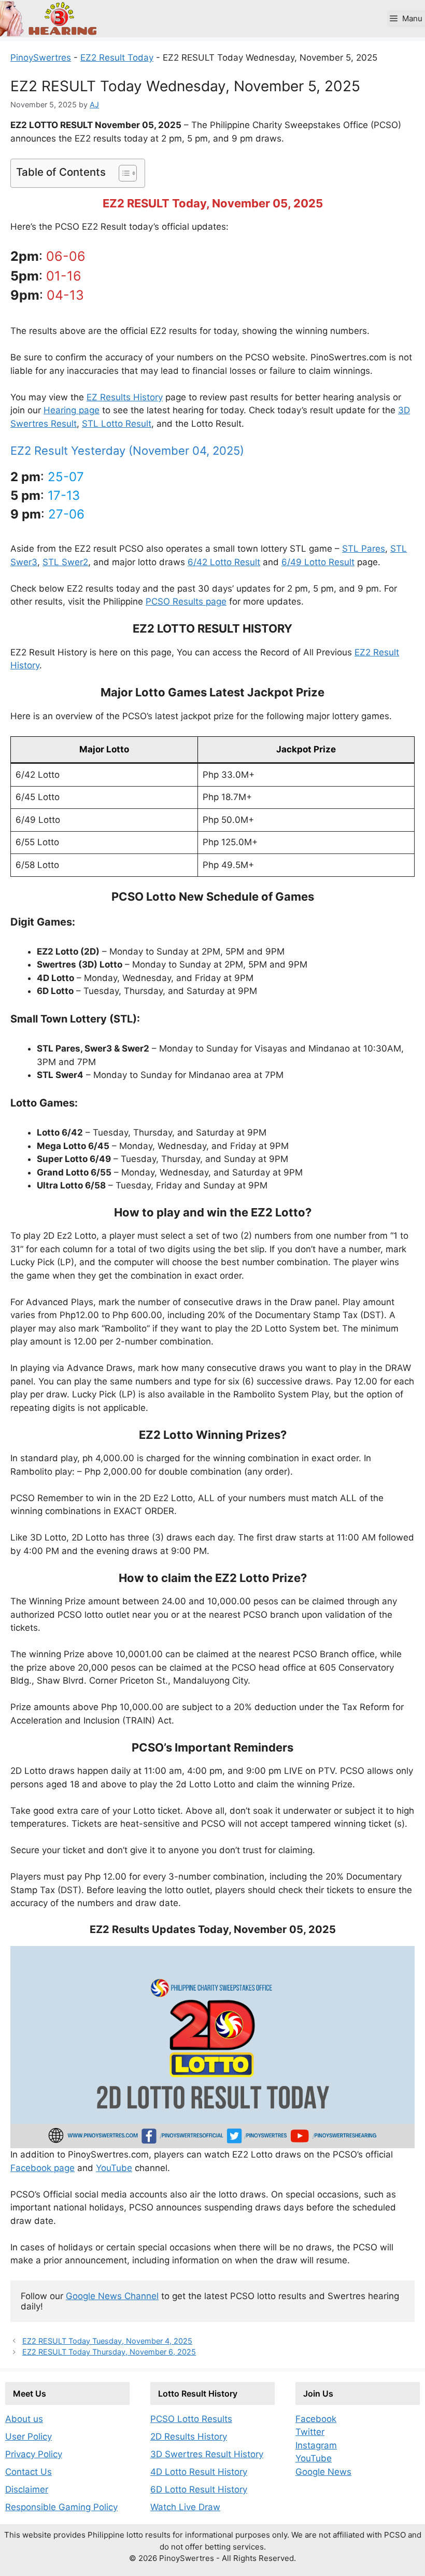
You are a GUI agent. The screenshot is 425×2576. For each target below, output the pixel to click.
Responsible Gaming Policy (61, 2507)
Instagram (316, 2445)
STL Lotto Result (117, 424)
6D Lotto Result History (199, 2489)
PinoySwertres (41, 58)
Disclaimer (27, 2489)
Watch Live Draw (185, 2507)
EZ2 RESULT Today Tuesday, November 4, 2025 (107, 2341)
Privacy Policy (34, 2454)
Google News (323, 2472)
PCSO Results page (186, 601)
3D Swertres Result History (207, 2454)
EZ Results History (125, 397)
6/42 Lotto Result (224, 562)
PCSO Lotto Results (191, 2419)
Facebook (316, 2419)
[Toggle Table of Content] (123, 173)
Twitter (310, 2432)
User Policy (29, 2437)
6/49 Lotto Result (318, 562)
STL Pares (364, 549)
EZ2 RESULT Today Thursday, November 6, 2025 (109, 2352)
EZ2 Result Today (117, 58)
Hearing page (72, 410)
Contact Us (29, 2472)
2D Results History (189, 2437)
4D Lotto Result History (199, 2472)
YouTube (114, 2168)
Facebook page (42, 2168)
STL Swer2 (65, 562)
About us (24, 2419)
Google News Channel (112, 2296)
